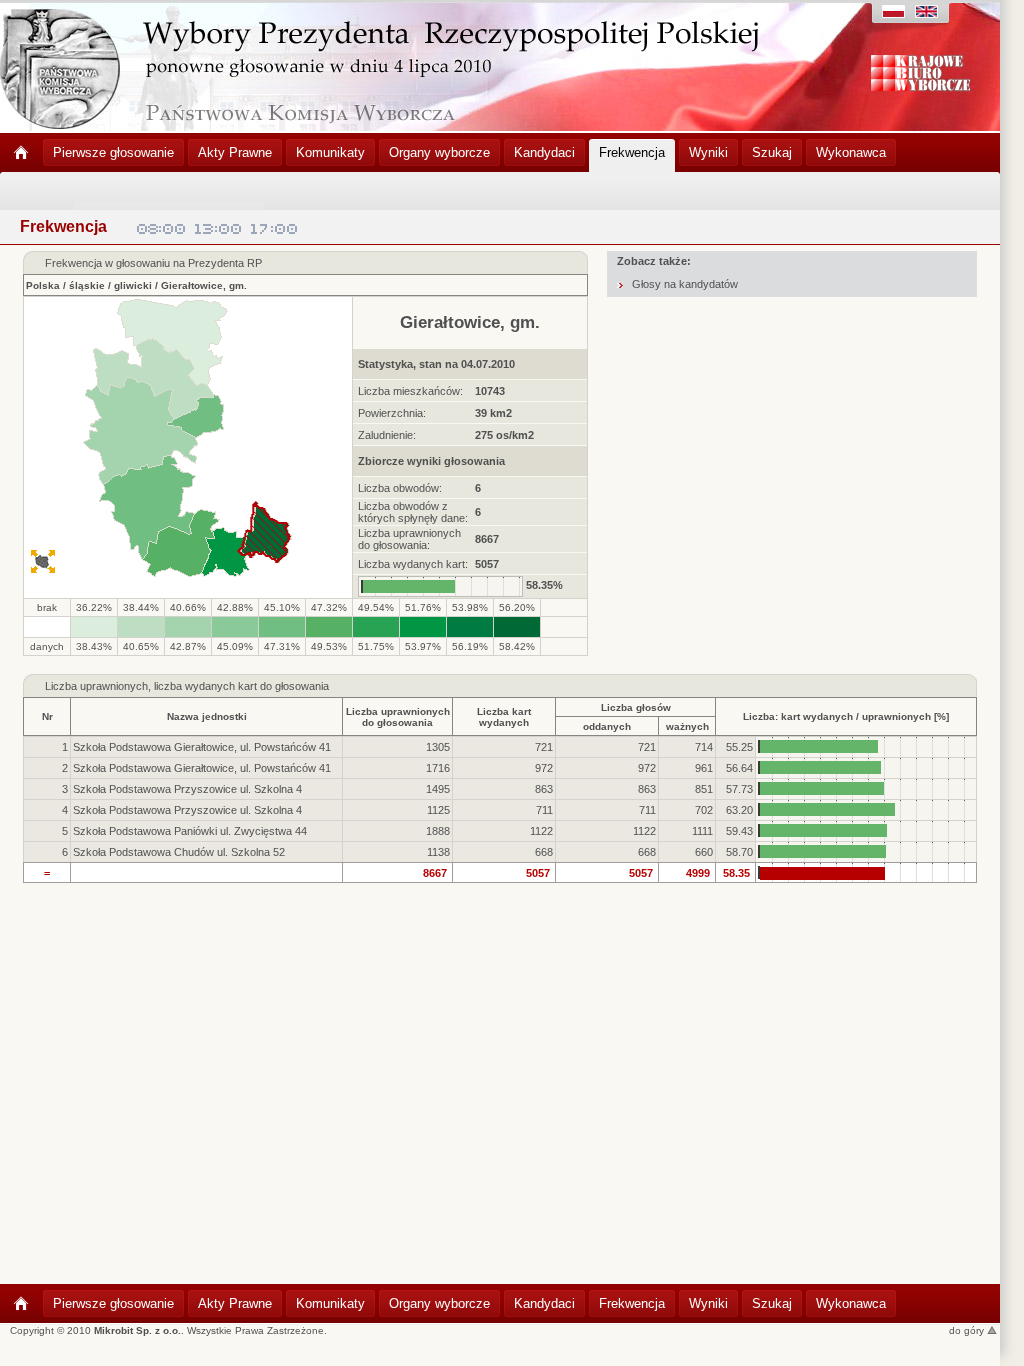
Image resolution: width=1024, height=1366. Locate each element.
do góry (968, 1330)
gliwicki (133, 285)
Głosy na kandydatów (685, 284)
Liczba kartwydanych (504, 717)
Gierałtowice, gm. (204, 285)
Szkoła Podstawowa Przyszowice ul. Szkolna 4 (187, 789)
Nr (47, 716)
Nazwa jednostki (207, 716)
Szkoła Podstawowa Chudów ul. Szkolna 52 (179, 852)
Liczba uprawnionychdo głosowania (398, 717)
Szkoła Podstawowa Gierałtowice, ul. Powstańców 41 (202, 747)
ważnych (687, 726)
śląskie (87, 285)
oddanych (607, 726)
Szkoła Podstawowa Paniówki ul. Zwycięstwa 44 (190, 831)
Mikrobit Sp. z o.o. (137, 1330)
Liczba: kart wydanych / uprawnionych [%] (846, 716)
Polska (43, 285)
